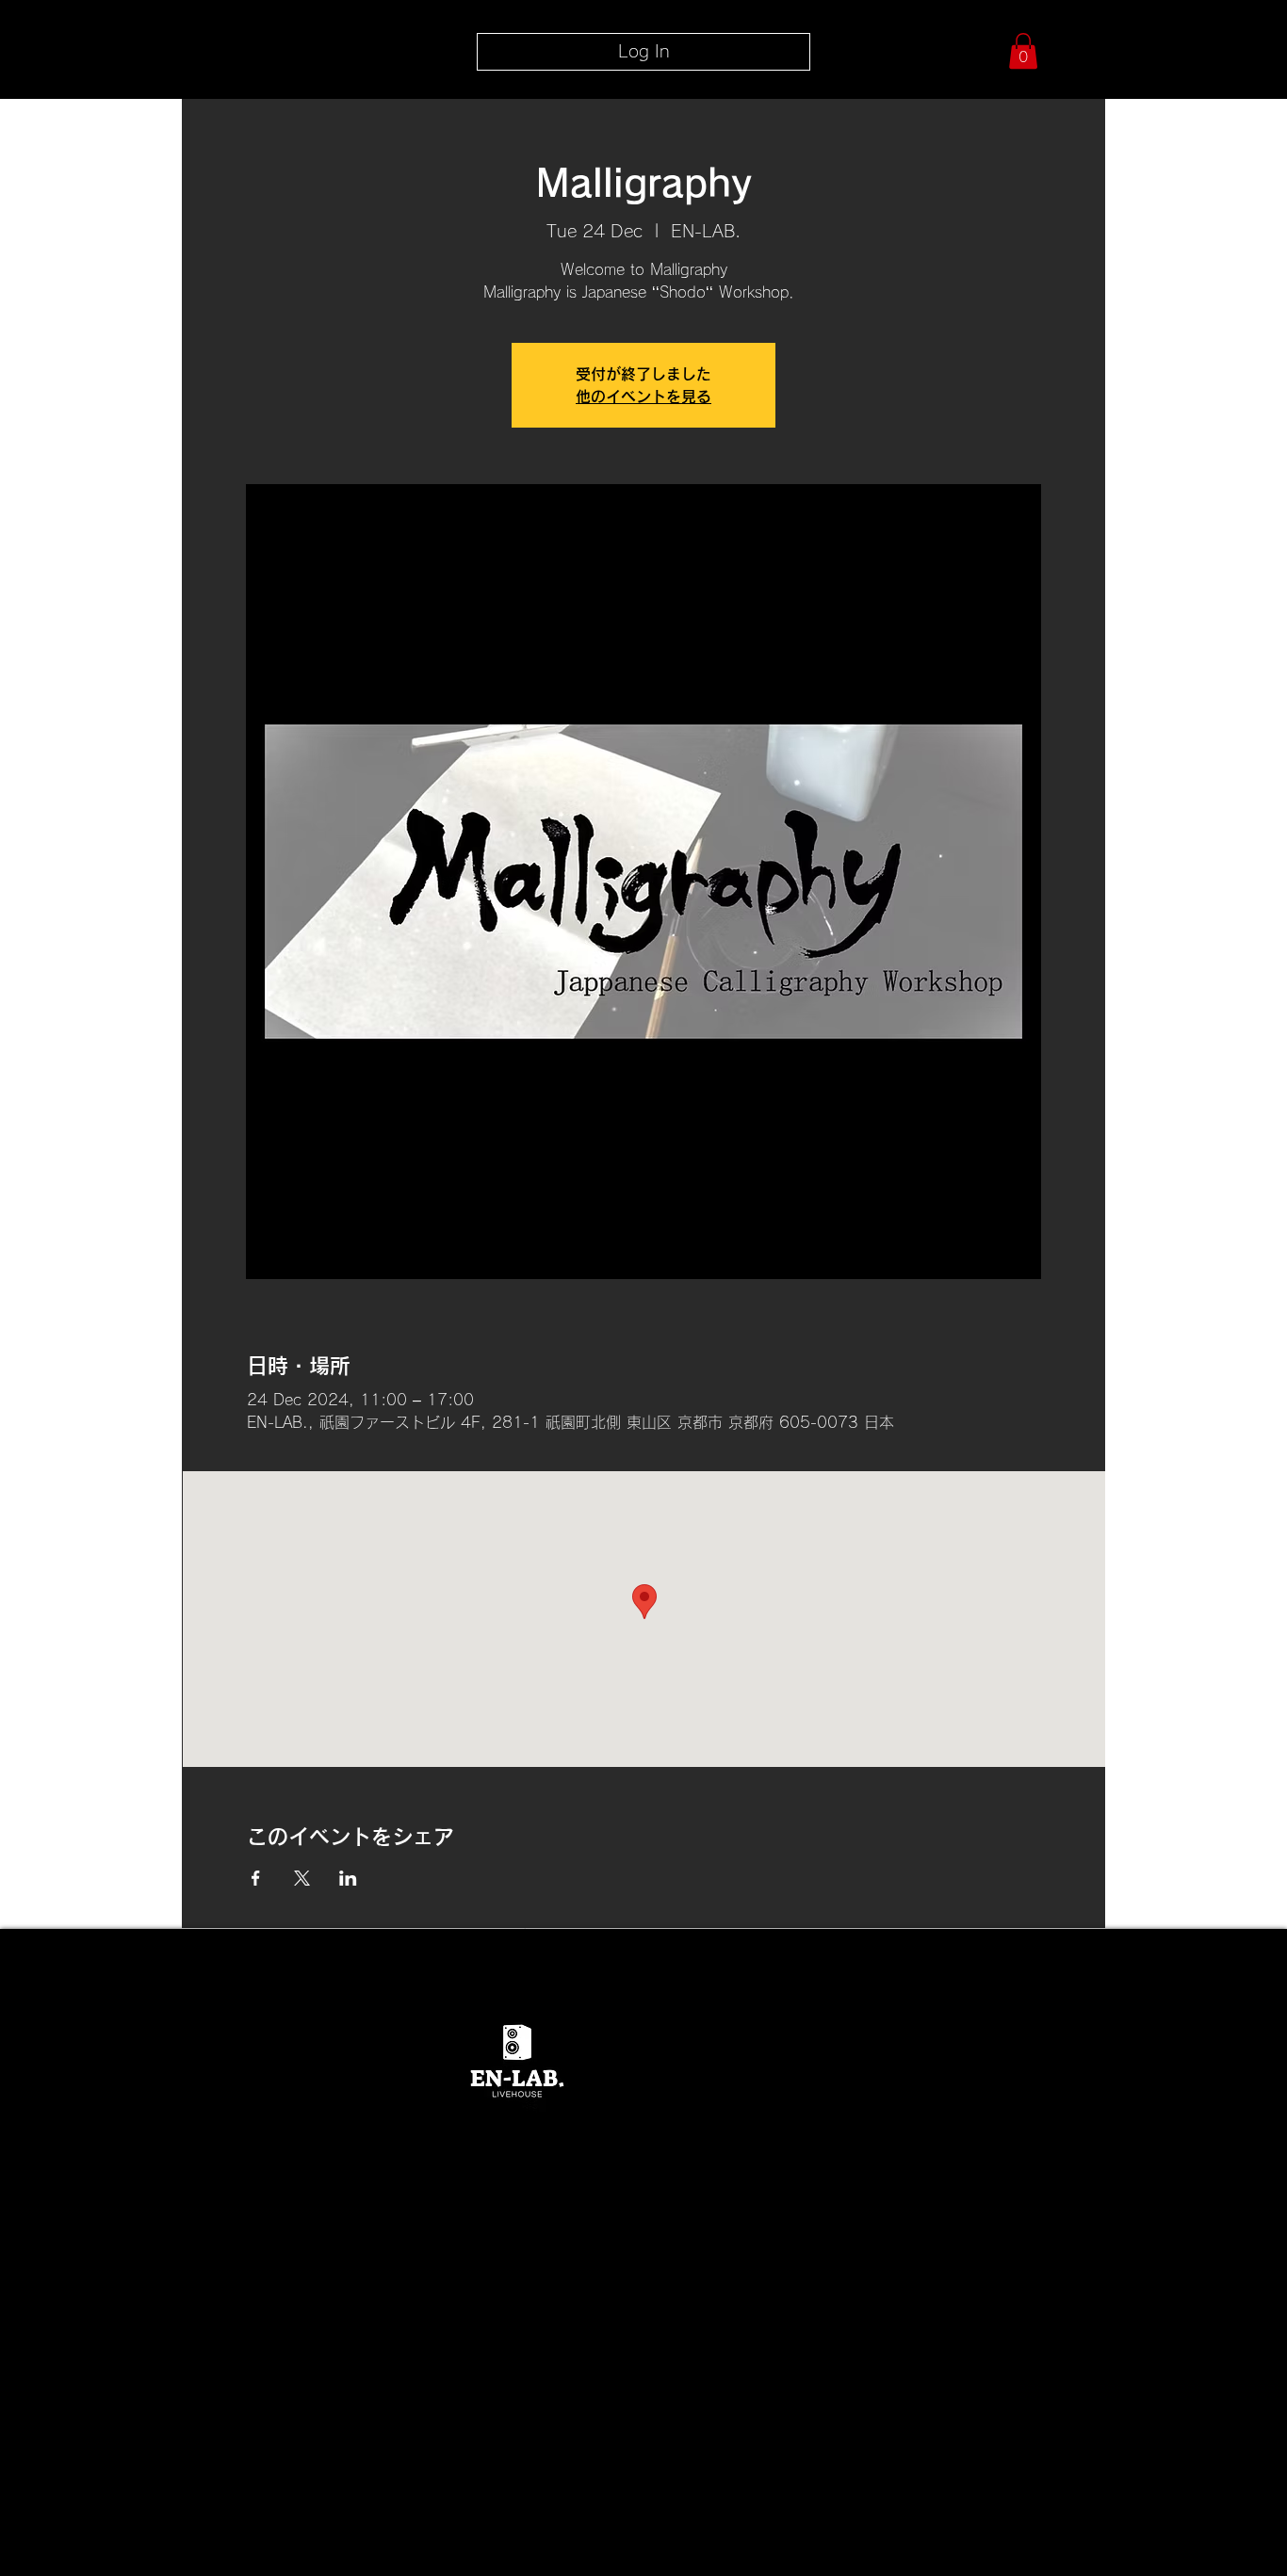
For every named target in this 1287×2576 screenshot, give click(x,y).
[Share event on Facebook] (256, 1878)
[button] (1023, 51)
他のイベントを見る (643, 397)
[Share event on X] (302, 1878)
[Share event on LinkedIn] (348, 1878)
